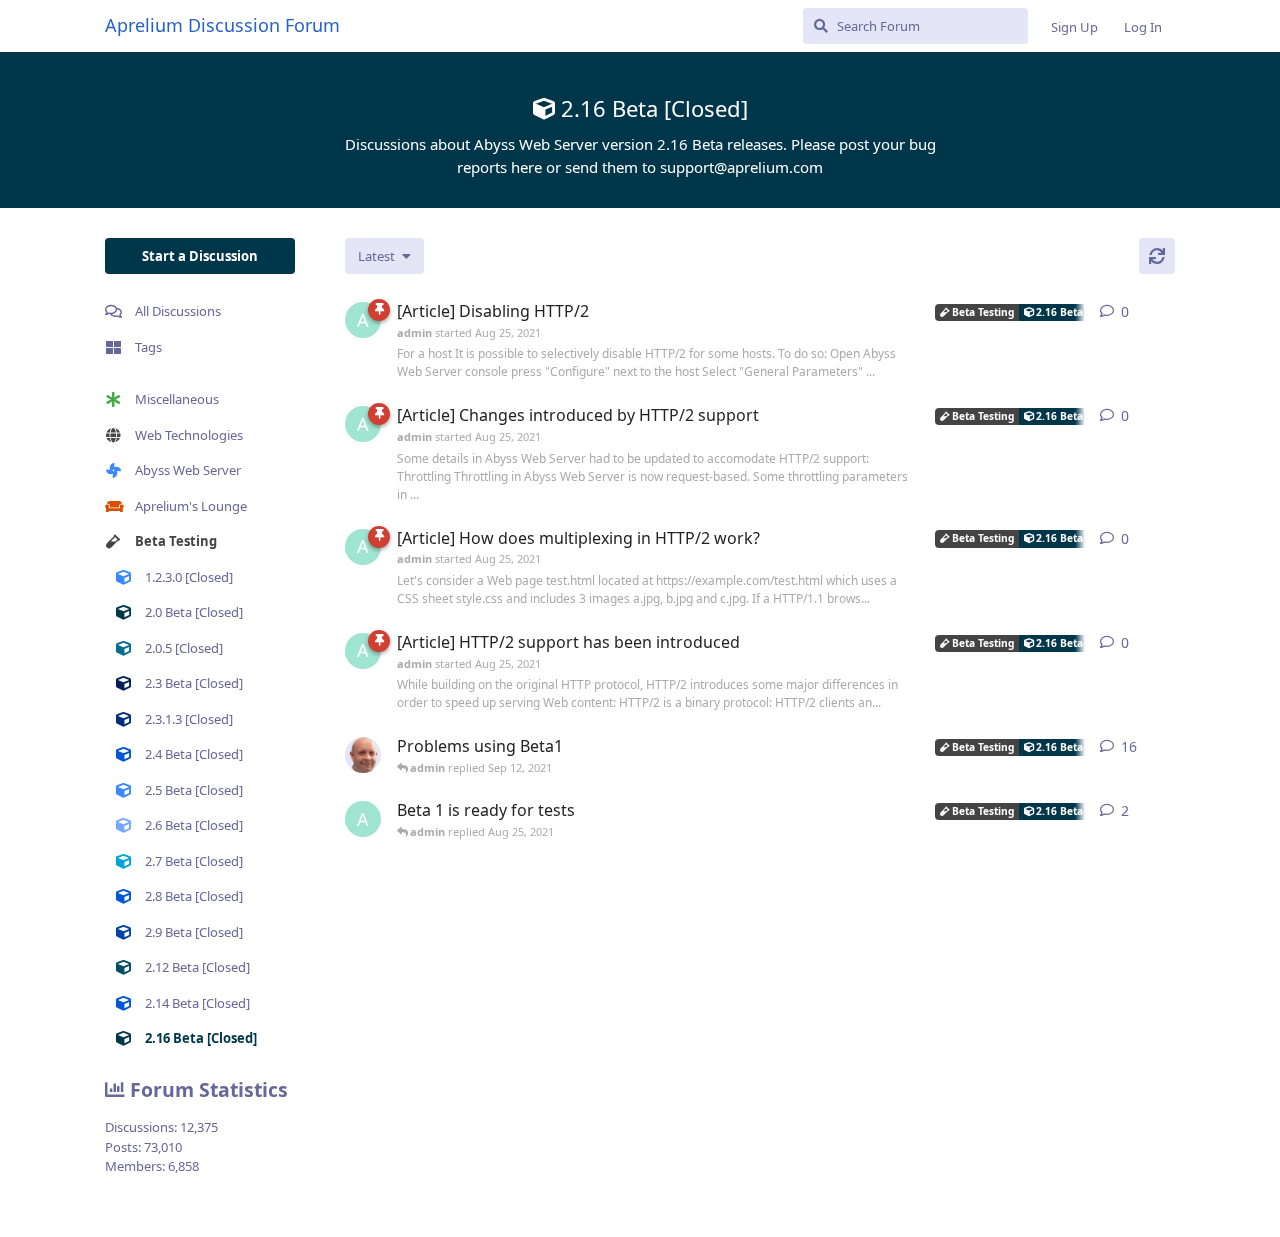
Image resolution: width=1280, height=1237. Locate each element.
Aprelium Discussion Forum (222, 25)
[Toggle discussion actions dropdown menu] (1167, 312)
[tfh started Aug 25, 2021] (363, 755)
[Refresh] (1157, 256)
